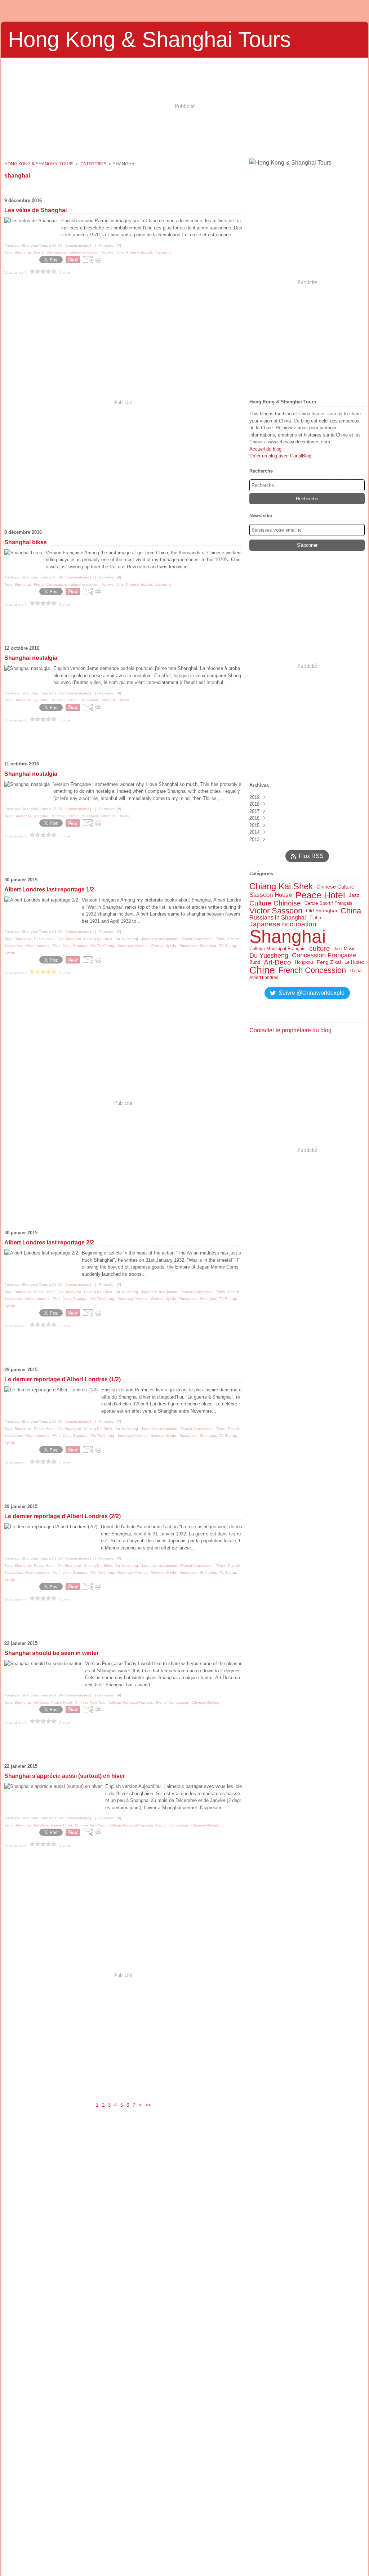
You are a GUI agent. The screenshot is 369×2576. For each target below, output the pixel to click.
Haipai (356, 971)
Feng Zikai (329, 962)
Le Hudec (354, 962)
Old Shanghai (321, 911)
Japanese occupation (283, 924)
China (351, 911)
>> (148, 2105)
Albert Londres (264, 978)
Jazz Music (344, 949)
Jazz (354, 895)
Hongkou (304, 962)
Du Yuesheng (269, 956)
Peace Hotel (320, 895)
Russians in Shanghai (278, 918)
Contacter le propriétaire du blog (290, 1030)
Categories (93, 164)
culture (320, 949)
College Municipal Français (277, 949)
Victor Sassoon (276, 911)
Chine (262, 971)
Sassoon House (271, 895)
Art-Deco (277, 962)
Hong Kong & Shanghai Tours (39, 164)
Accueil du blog (265, 449)
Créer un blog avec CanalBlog (280, 456)
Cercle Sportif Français (328, 904)
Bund (255, 962)
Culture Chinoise (275, 903)
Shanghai (288, 936)
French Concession (312, 970)
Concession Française (324, 956)
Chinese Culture (335, 887)
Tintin (315, 918)
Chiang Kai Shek (281, 886)
